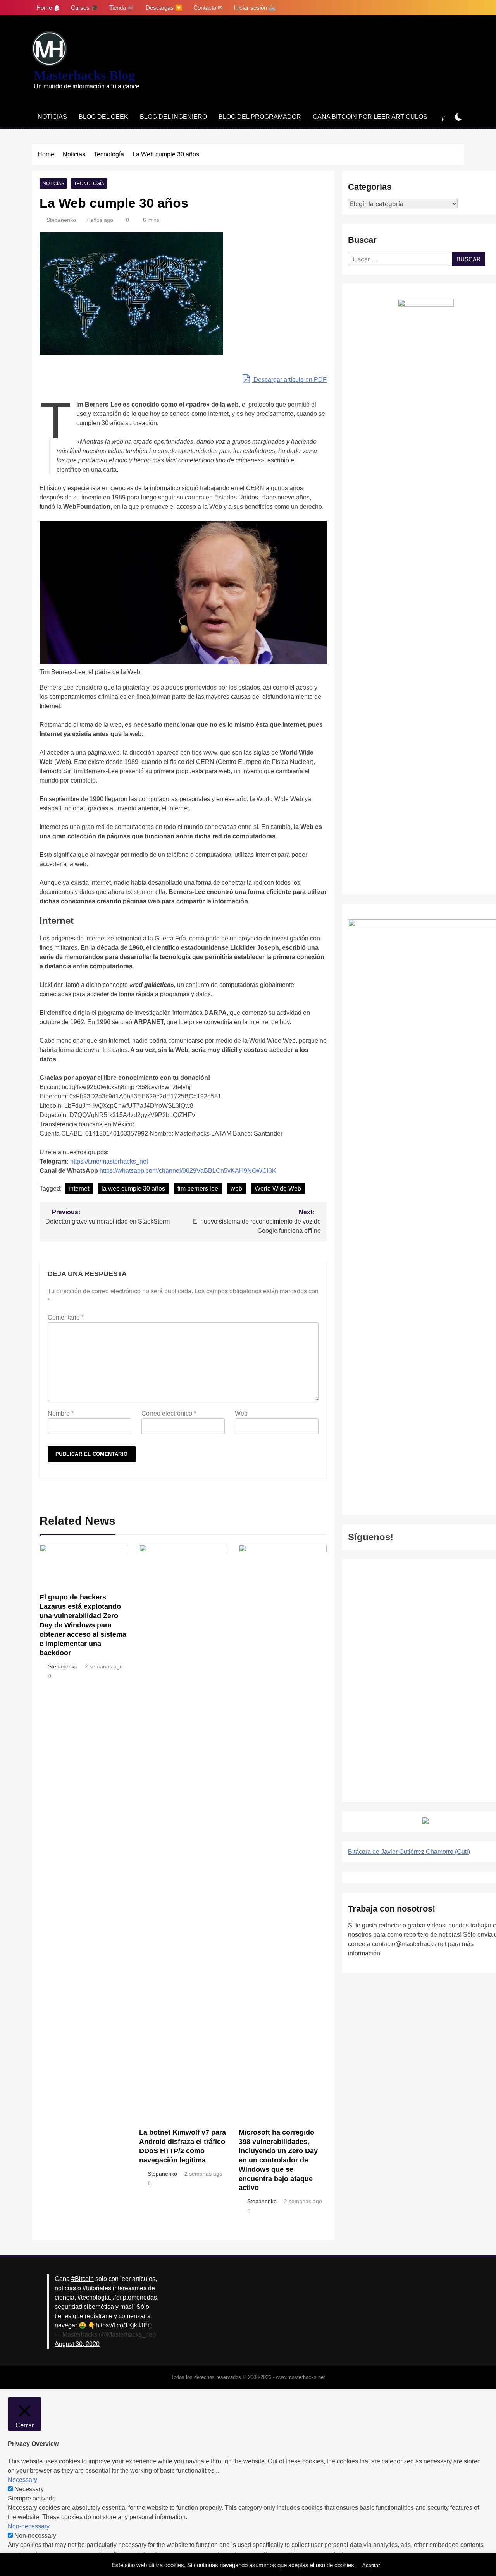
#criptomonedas (135, 2297)
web (236, 1188)
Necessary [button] (22, 2480)
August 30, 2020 (77, 2344)
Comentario (66, 1317)
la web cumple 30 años (133, 1188)
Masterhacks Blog (84, 75)
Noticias (52, 117)
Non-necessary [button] (29, 2526)
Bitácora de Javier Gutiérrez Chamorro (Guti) (409, 1852)
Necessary (29, 2489)
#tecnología (94, 2297)
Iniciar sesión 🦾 (255, 8)
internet (79, 1188)
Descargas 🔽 (164, 8)
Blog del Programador (260, 117)
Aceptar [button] (371, 2565)
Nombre (61, 1413)
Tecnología (89, 184)
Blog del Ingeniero (173, 117)
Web (241, 1413)
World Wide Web (278, 1188)
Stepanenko (61, 220)
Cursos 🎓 (85, 8)
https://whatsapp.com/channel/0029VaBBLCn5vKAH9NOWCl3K (188, 1171)
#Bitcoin (83, 2279)
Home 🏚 (48, 8)
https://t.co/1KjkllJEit (123, 2325)
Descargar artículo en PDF (289, 380)
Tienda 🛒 (122, 8)
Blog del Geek (103, 117)
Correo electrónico (169, 1413)
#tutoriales (97, 2288)
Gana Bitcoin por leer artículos (370, 117)
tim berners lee (198, 1188)
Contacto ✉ (208, 8)
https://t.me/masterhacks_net (109, 1161)
